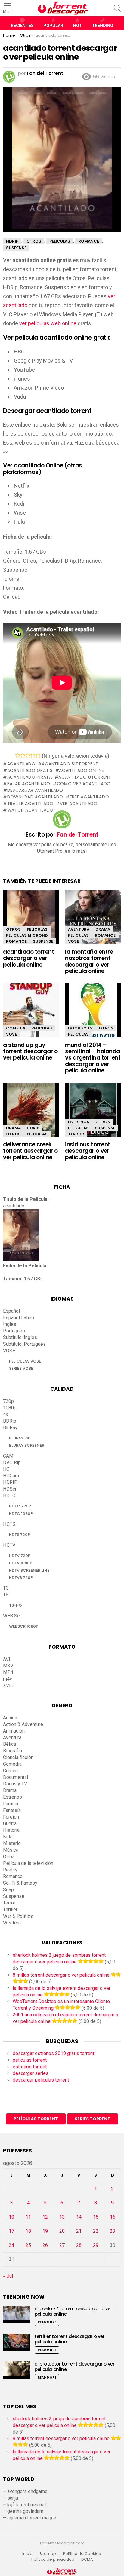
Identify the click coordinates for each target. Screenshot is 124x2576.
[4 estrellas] (33, 755)
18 (28, 2231)
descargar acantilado (35, 790)
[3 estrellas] (28, 755)
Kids (8, 1837)
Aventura (79, 929)
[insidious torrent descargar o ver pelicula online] (93, 1115)
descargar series (31, 2073)
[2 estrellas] (23, 755)
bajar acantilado (29, 784)
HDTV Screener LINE (29, 1570)
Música (11, 1850)
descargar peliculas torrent (41, 2080)
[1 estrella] (18, 755)
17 (11, 2231)
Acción (10, 1718)
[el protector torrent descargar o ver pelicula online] (17, 2370)
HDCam (11, 1476)
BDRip (10, 1421)
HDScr (10, 1489)
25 (28, 2245)
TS (6, 1595)
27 (62, 2245)
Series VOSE (21, 1368)
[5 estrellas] (38, 755)
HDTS (9, 1524)
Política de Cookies (82, 2554)
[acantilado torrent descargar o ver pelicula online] (31, 923)
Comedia (16, 1028)
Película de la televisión (28, 1863)
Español (11, 1311)
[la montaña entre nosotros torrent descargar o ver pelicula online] (93, 921)
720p (8, 1401)
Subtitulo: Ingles (20, 1337)
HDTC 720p (20, 1506)
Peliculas (37, 929)
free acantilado (89, 797)
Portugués (14, 1331)
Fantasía (12, 1810)
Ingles (10, 1324)
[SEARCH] (117, 8)
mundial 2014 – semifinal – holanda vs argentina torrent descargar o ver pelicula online (93, 1058)
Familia (11, 1804)
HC (6, 1469)
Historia (11, 1830)
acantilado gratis (30, 770)
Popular (53, 26)
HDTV (9, 1545)
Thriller (10, 1909)
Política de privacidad (53, 2559)
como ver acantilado (84, 784)
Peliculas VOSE (25, 1361)
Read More (47, 2322)
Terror (76, 1134)
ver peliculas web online (48, 323)
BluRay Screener (27, 1445)
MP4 (8, 1672)
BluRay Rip (20, 1438)
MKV (8, 1666)
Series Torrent (93, 2119)
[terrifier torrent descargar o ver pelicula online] (17, 2342)
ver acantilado (79, 803)
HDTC (9, 1496)
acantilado (21, 764)
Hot (78, 26)
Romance (16, 941)
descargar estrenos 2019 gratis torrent (53, 2053)
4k (6, 1414)
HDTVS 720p (21, 1578)
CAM (8, 1456)
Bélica (9, 1744)
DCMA (87, 2559)
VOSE (73, 941)
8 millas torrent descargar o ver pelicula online (61, 1975)
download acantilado (35, 797)
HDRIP (33, 1128)
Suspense (43, 941)
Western (12, 1923)
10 (11, 2217)
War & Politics (18, 1916)
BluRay (10, 1428)
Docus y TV (80, 1028)
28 (79, 2245)
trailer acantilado (30, 803)
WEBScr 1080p (24, 1626)
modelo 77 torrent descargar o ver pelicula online (73, 2311)
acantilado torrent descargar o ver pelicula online (28, 958)
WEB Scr (12, 1616)
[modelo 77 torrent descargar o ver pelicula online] (17, 2315)
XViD (8, 1686)
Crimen (10, 1771)
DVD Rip (12, 1462)
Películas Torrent (36, 2119)
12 (45, 2217)
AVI (7, 1659)
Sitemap (48, 2554)
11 (28, 2217)
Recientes (22, 26)
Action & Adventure (23, 1724)
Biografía (12, 1751)
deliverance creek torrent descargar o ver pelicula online (30, 1151)
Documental (15, 1777)
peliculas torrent (30, 2060)
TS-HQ (15, 1605)
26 (45, 2245)
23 (113, 2231)
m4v (8, 1679)
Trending (102, 26)
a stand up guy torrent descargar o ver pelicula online (30, 1051)
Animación (14, 1731)
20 (62, 2231)
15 (96, 2217)
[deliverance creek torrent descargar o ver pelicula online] (31, 1115)
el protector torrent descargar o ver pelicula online (75, 2367)
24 (11, 2245)
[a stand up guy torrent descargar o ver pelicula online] (31, 1013)
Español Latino (19, 1318)
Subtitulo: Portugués (24, 1344)
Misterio (12, 1843)
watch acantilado (30, 810)
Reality (10, 1870)
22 (96, 2231)
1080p (10, 1408)
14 (79, 2217)
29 (96, 2245)
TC (6, 1588)
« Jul (8, 2276)
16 (113, 2217)
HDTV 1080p (21, 1563)
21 (79, 2231)
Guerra (10, 1823)
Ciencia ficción (18, 1757)
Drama (103, 929)
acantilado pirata (30, 777)
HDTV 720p (20, 1556)
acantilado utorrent (85, 777)
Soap (8, 1890)
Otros (13, 929)
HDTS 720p (20, 1535)
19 (45, 2231)
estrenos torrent (30, 2067)
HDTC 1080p (21, 1514)
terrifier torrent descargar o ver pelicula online (70, 2339)
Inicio (27, 2554)
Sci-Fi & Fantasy (20, 1883)
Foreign (11, 1817)
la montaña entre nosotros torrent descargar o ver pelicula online (89, 961)
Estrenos (79, 1122)
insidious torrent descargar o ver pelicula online (88, 1151)
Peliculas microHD (27, 935)
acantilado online (81, 770)
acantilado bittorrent (70, 764)
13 (62, 2217)
